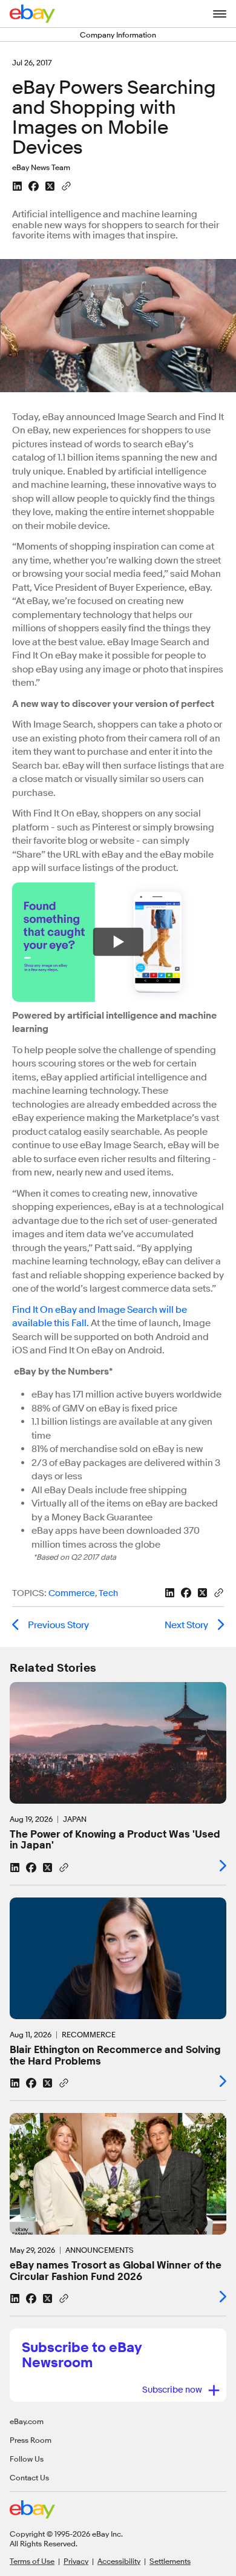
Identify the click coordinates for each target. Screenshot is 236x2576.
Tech (108, 1593)
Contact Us (29, 2477)
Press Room (31, 2440)
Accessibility (119, 2561)
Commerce (72, 1593)
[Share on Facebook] (34, 186)
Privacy (76, 2561)
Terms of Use (32, 2561)
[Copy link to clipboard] (66, 185)
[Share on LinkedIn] (17, 186)
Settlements (170, 2561)
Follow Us (27, 2459)
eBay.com (27, 2421)
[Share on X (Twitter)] (50, 186)
